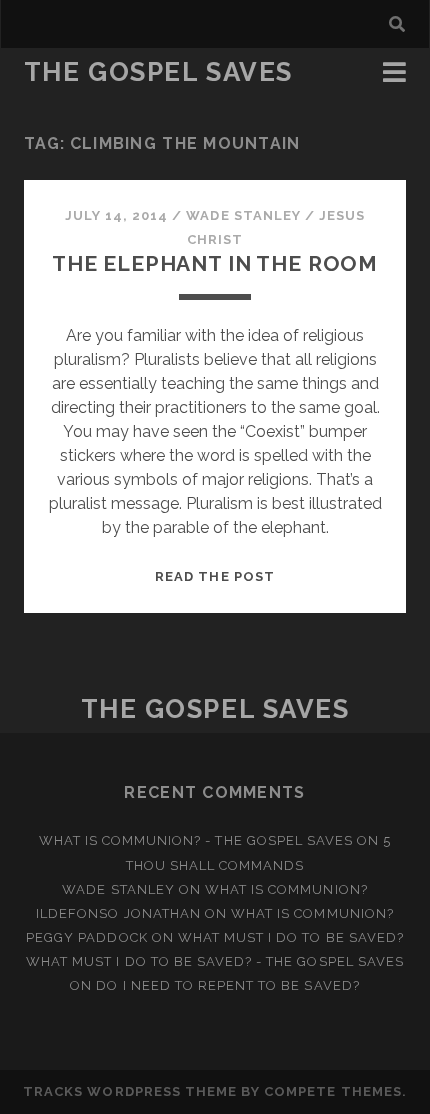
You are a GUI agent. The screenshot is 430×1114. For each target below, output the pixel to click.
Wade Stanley (243, 215)
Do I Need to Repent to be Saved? (227, 985)
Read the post (215, 576)
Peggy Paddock (87, 937)
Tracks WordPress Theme (130, 1091)
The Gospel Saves (158, 72)
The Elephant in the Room (215, 263)
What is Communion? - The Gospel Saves (196, 840)
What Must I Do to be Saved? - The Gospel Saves (215, 961)
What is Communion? (286, 889)
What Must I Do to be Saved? (291, 937)
